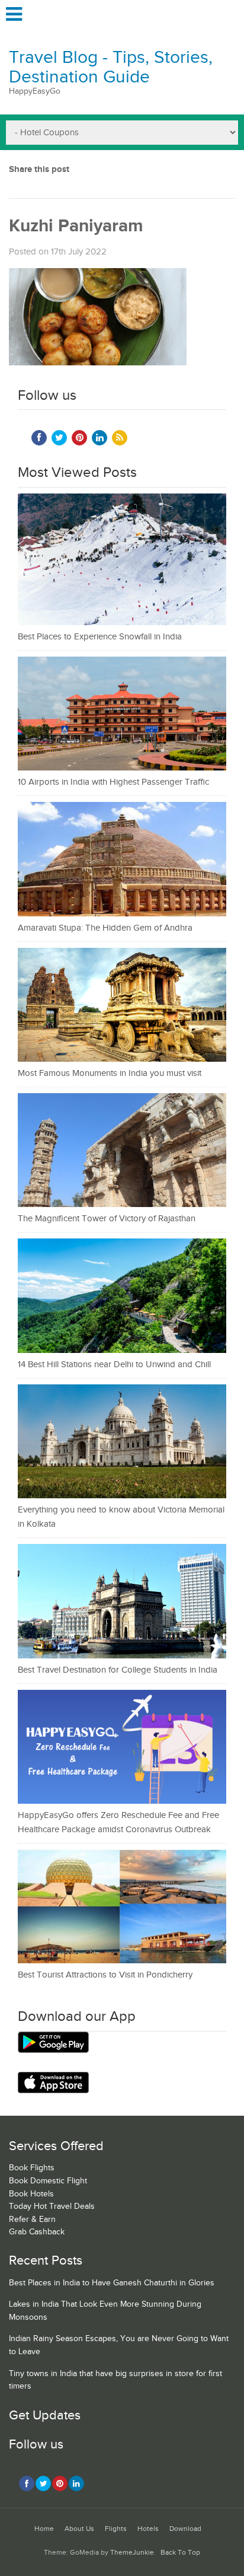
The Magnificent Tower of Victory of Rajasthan (107, 1219)
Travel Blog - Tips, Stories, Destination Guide (111, 67)
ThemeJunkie (132, 2553)
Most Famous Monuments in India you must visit (110, 1073)
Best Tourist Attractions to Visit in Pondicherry (105, 1975)
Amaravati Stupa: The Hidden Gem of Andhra (105, 928)
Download (185, 2529)
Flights (116, 2529)
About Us (79, 2529)
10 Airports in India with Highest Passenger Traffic (113, 782)
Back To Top (180, 2553)
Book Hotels (31, 2194)
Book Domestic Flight (48, 2181)
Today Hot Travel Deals (52, 2206)
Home (44, 2529)
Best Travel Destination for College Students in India (118, 1670)
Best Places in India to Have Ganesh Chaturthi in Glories (112, 2283)
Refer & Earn (32, 2220)
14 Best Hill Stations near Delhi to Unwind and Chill (114, 1365)
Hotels (148, 2529)
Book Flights (32, 2168)
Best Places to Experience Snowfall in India (100, 637)
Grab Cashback (37, 2232)
